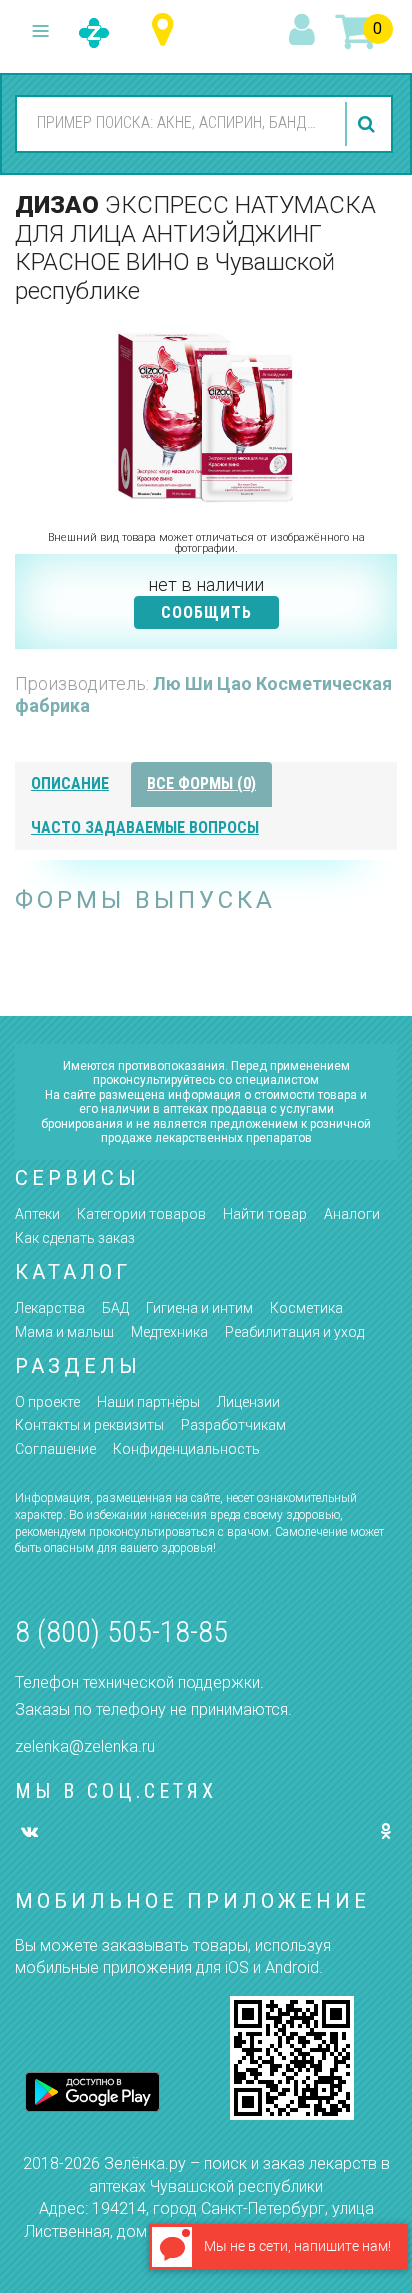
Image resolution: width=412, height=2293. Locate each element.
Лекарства (50, 1308)
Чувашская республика (167, 30)
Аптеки (37, 1214)
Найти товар (265, 1214)
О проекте (47, 1402)
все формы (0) (201, 783)
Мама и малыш (64, 1332)
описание (70, 783)
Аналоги (352, 1214)
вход (305, 31)
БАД (115, 1308)
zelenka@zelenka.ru (85, 1746)
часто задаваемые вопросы (145, 827)
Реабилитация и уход (294, 1332)
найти (369, 124)
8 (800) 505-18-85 (121, 1631)
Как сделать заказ (75, 1238)
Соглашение (55, 1449)
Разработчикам (233, 1425)
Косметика (306, 1308)
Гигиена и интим (199, 1308)
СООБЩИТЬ (206, 612)
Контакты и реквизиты (89, 1425)
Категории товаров (141, 1214)
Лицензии (248, 1402)
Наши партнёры (148, 1402)
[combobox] (177, 123)
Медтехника (169, 1332)
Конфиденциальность (186, 1449)
